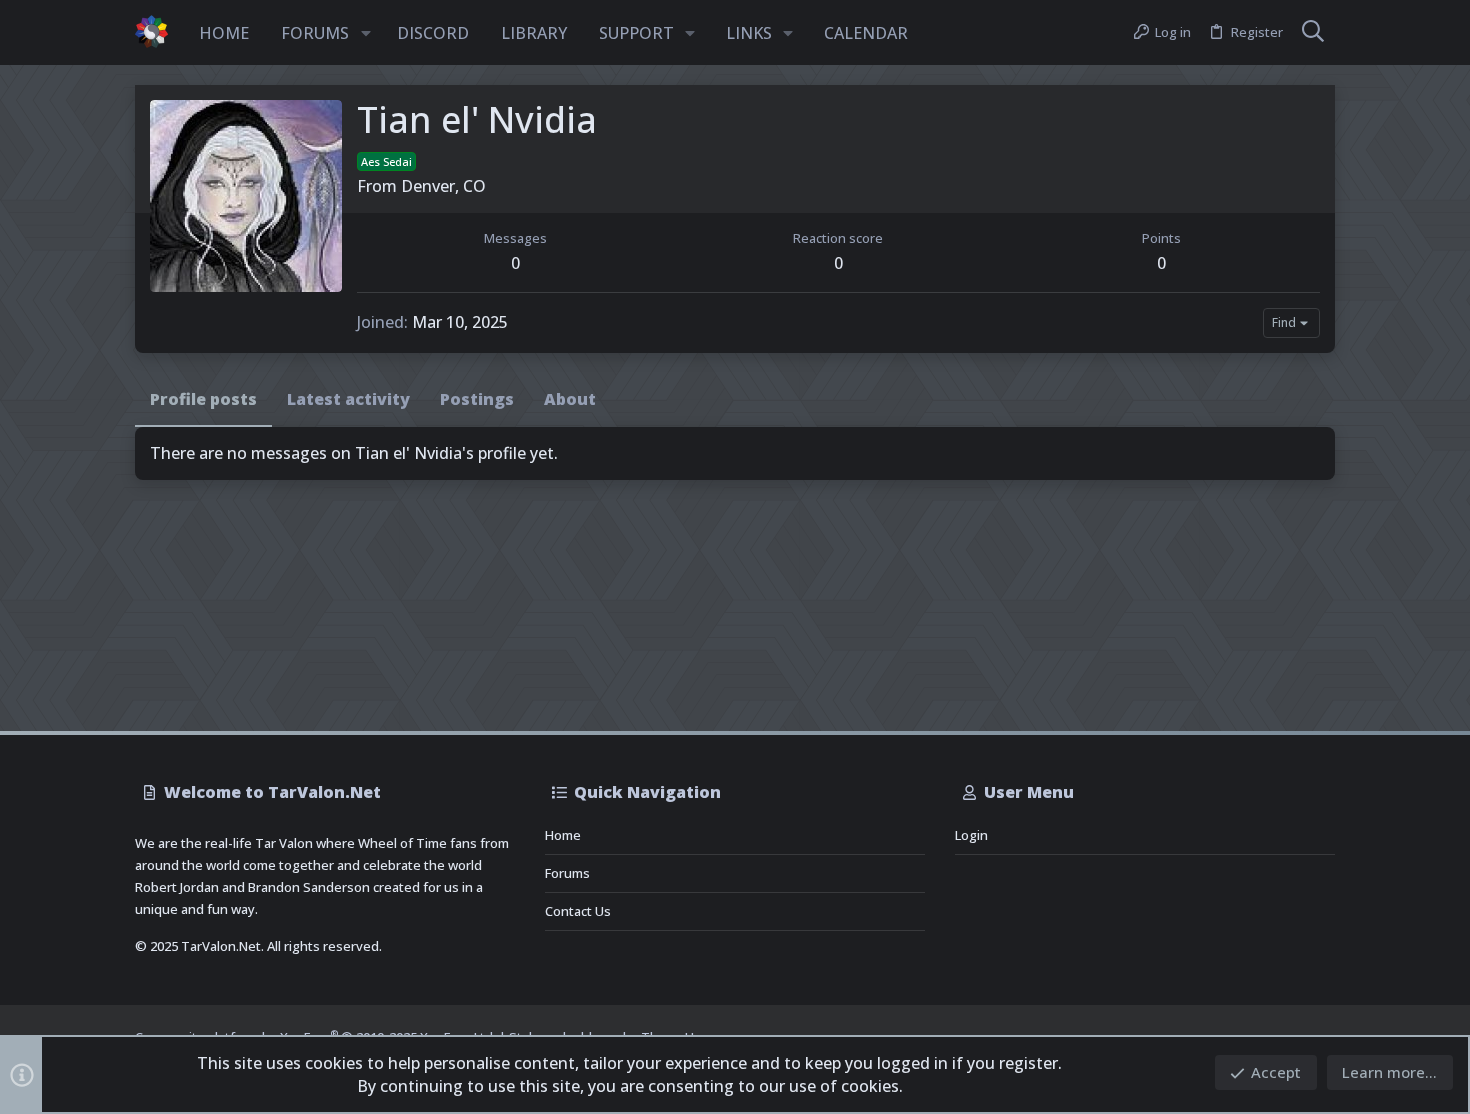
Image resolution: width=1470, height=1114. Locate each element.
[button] (366, 33)
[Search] (1313, 33)
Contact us (578, 911)
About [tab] (570, 399)
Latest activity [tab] (348, 399)
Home (563, 835)
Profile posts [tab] (203, 399)
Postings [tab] (477, 399)
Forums (567, 873)
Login (971, 835)
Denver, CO (443, 186)
